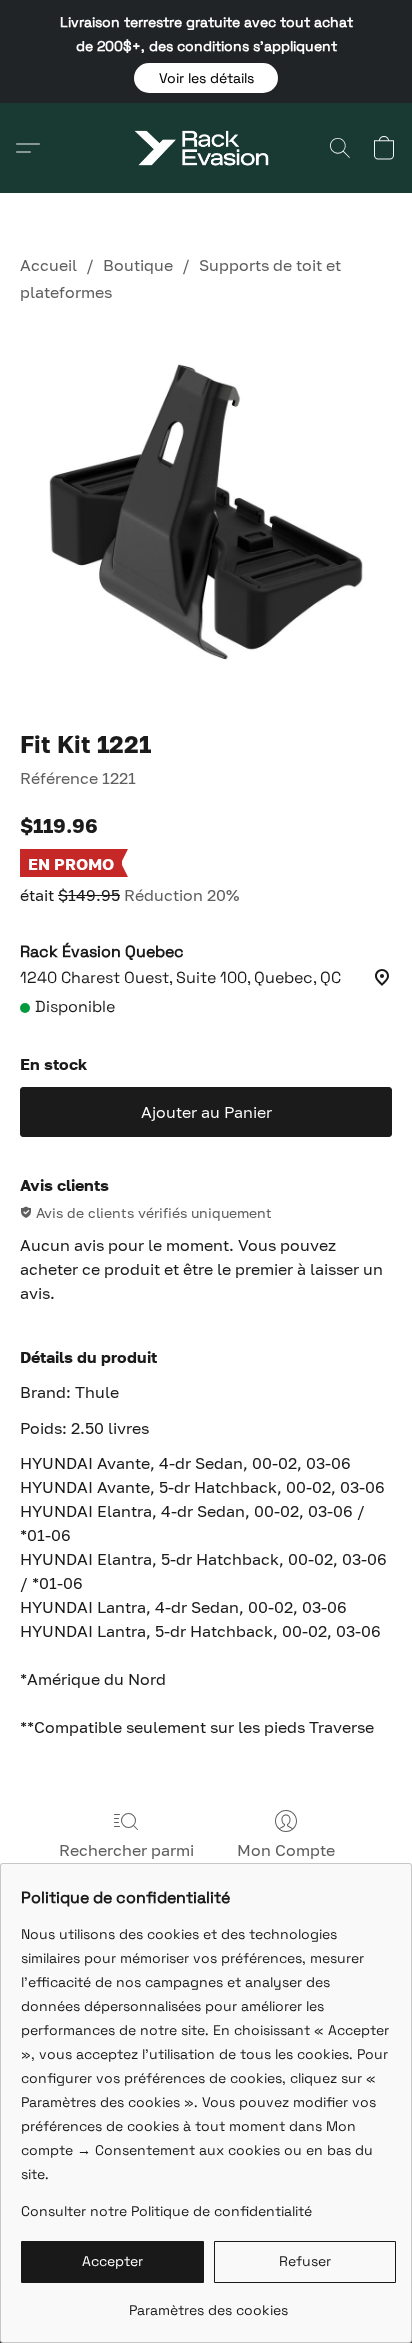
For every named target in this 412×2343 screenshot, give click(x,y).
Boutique (138, 265)
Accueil (48, 265)
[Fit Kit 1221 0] (206, 512)
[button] (206, 78)
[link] (208, 2302)
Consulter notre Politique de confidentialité (166, 2211)
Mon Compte (286, 1850)
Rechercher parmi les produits (126, 1862)
